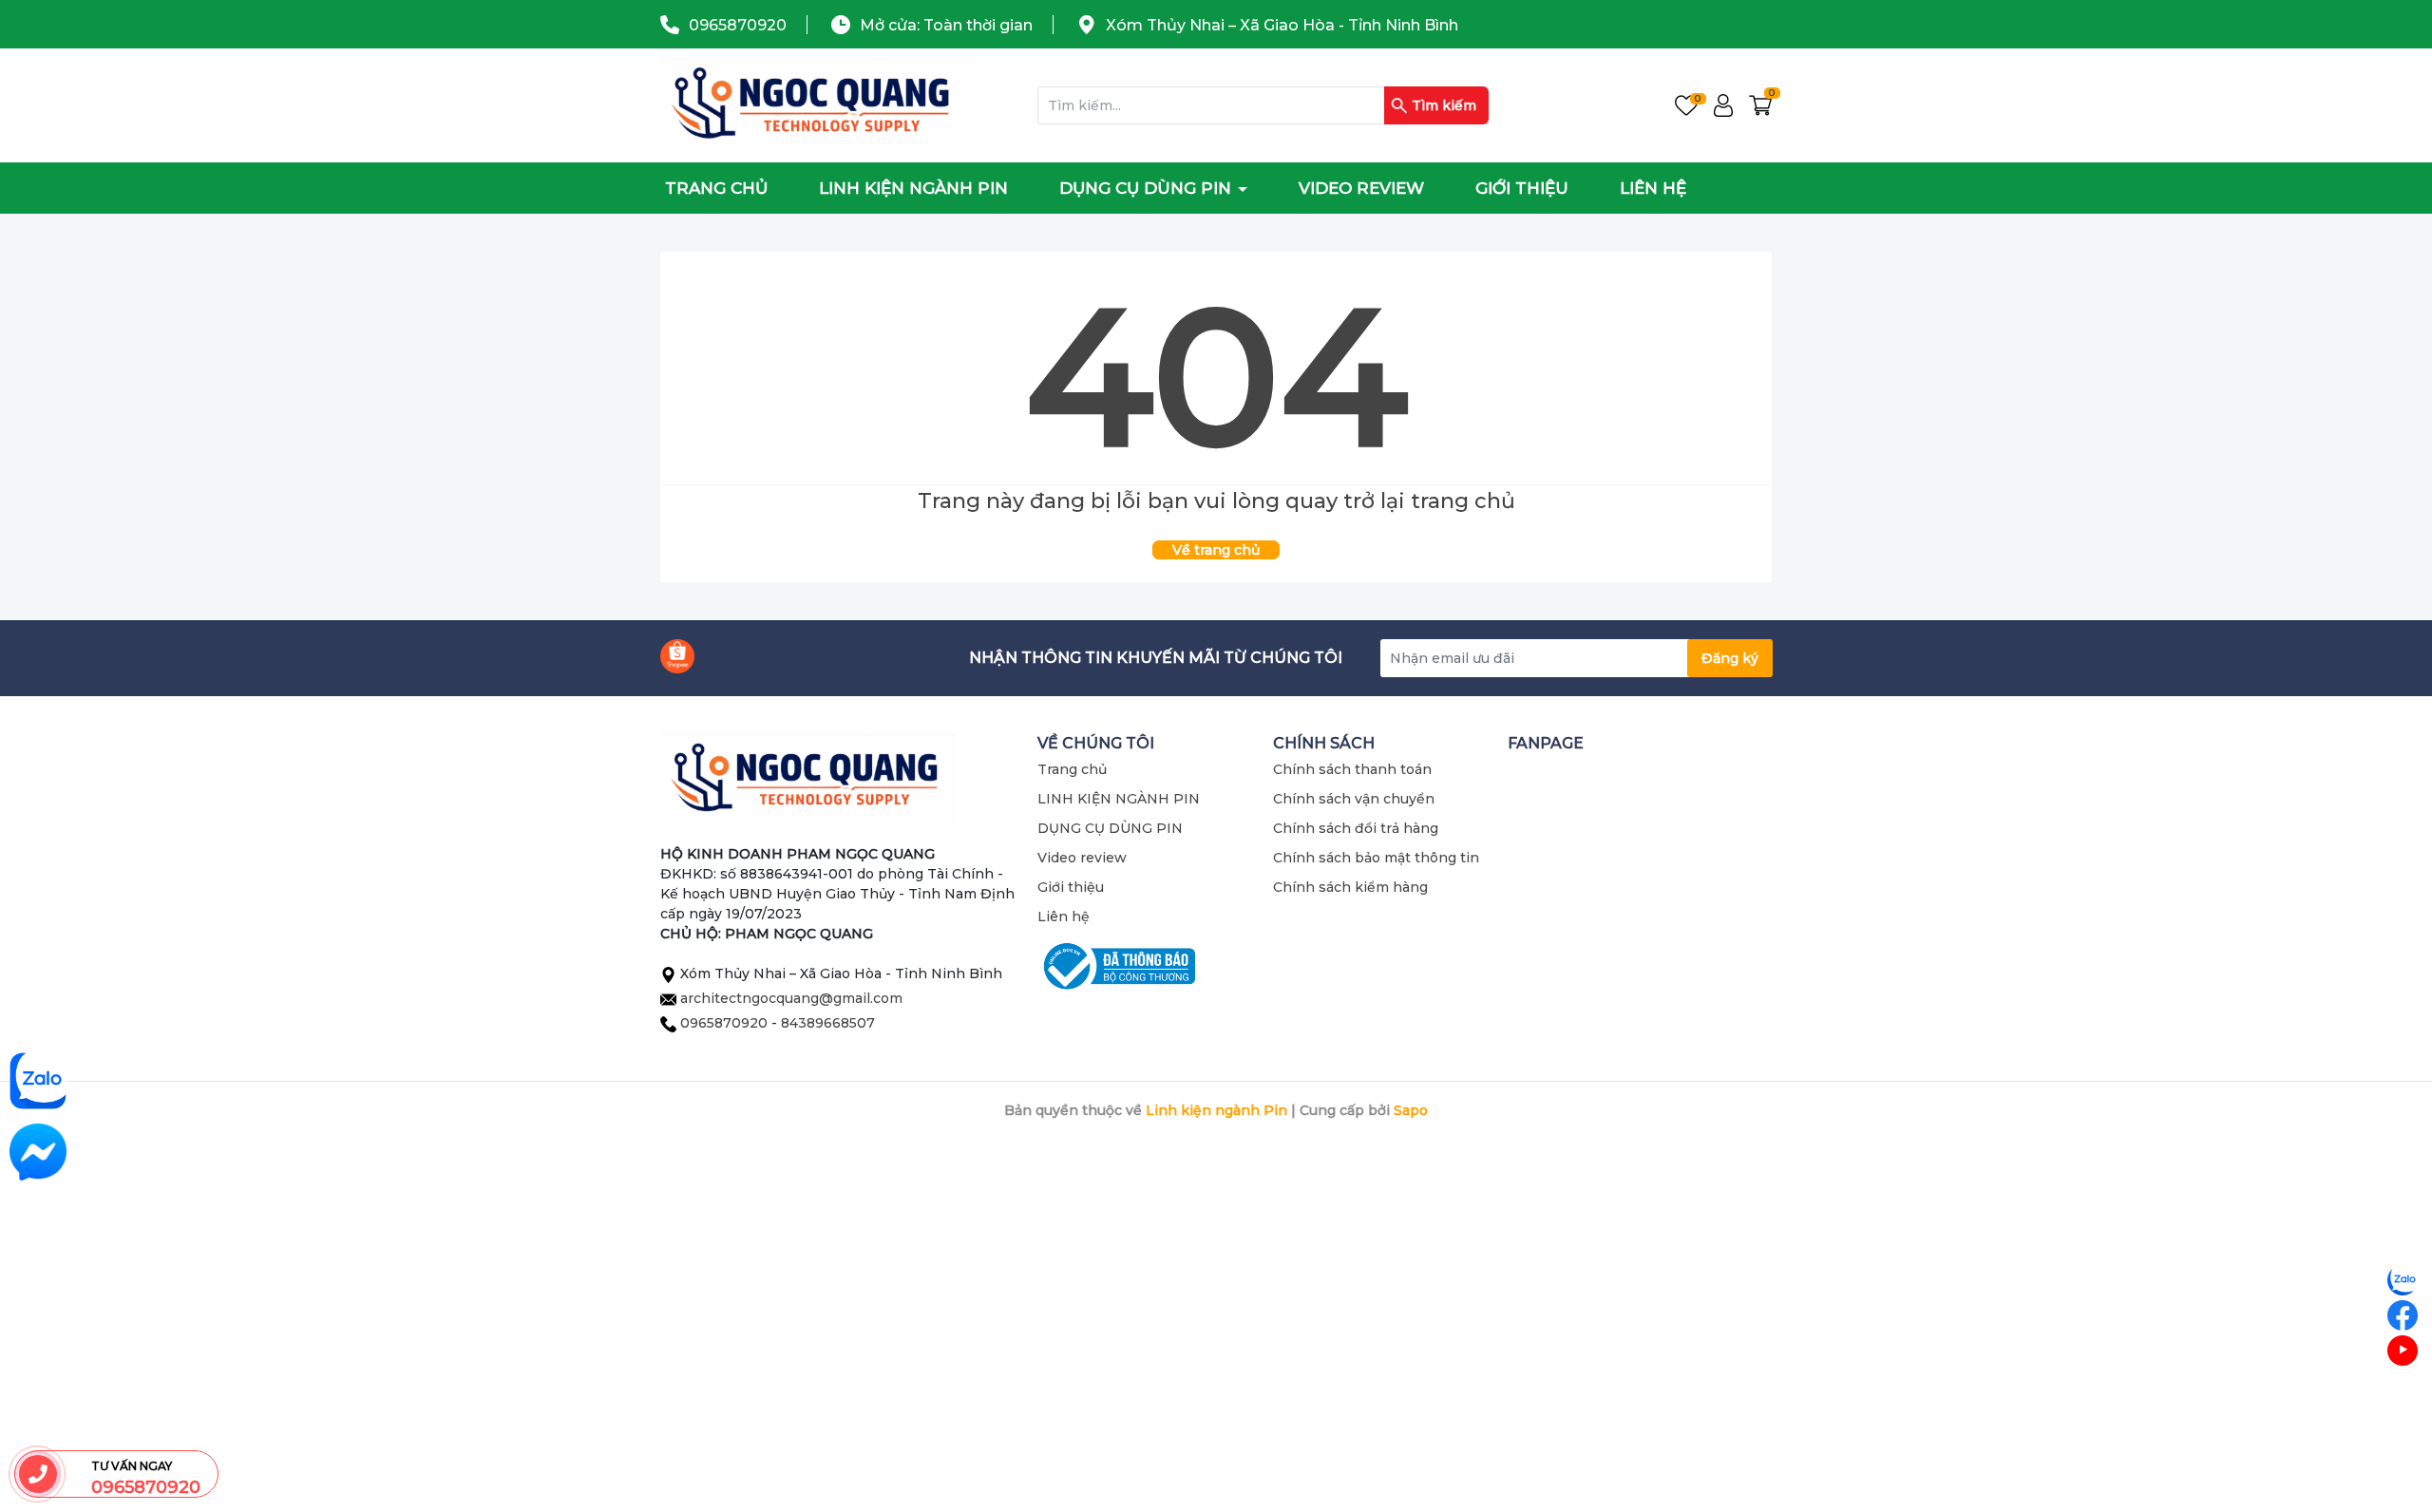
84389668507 (828, 1023)
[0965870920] (38, 1474)
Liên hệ (1653, 188)
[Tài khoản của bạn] (1723, 105)
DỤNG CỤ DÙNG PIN (1148, 188)
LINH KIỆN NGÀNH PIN (913, 188)
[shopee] (677, 656)
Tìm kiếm (1444, 105)
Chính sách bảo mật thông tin (1376, 858)
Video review (1361, 188)
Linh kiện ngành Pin (1216, 1110)
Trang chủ (716, 188)
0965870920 (738, 25)
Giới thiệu (1522, 188)
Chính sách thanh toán (1352, 769)
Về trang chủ (1216, 550)
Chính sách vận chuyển (1354, 799)
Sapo (1411, 1110)
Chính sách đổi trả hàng (1356, 828)
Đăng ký (1730, 658)
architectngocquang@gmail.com (791, 998)
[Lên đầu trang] (2403, 1422)
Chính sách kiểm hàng (1350, 887)
